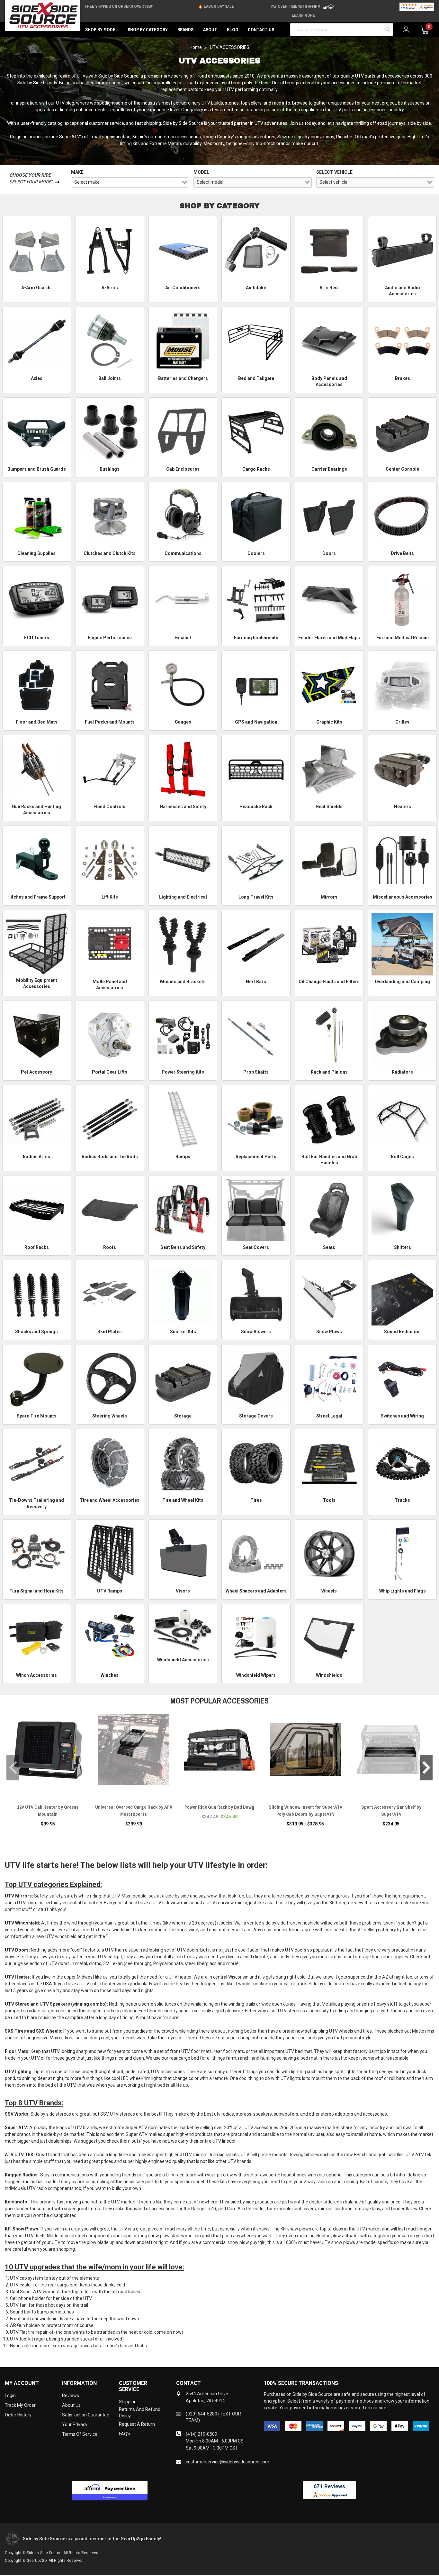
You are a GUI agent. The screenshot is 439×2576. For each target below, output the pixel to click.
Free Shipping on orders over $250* (119, 6)
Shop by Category (148, 30)
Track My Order (20, 2405)
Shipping (128, 2402)
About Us (71, 2405)
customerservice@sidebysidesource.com (228, 2462)
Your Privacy (75, 2424)
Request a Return (137, 2424)
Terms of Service (80, 2434)
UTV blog (65, 103)
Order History (18, 2415)
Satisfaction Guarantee (86, 2415)
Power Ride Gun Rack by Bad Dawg (219, 1807)
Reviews (71, 2396)
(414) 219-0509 (202, 2434)
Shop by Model (102, 30)
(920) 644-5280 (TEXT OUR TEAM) (213, 2417)
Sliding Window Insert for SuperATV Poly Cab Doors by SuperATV (305, 1810)
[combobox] (130, 182)
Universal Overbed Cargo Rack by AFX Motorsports (134, 1810)
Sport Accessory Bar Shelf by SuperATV (391, 1810)
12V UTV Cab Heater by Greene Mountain (48, 1810)
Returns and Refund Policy (140, 2413)
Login (10, 2396)
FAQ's (125, 2434)
